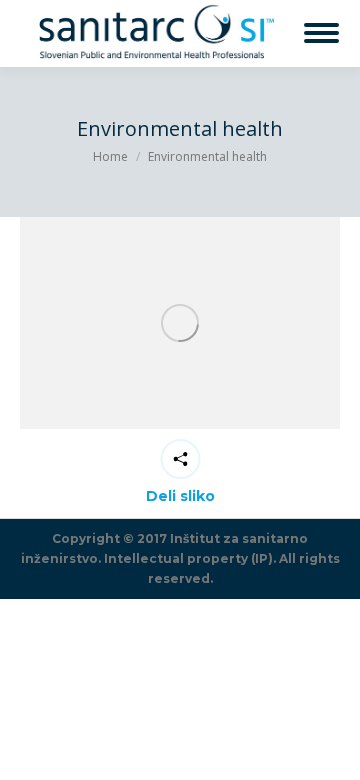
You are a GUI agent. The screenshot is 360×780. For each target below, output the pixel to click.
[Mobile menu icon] (321, 33)
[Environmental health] (180, 323)
